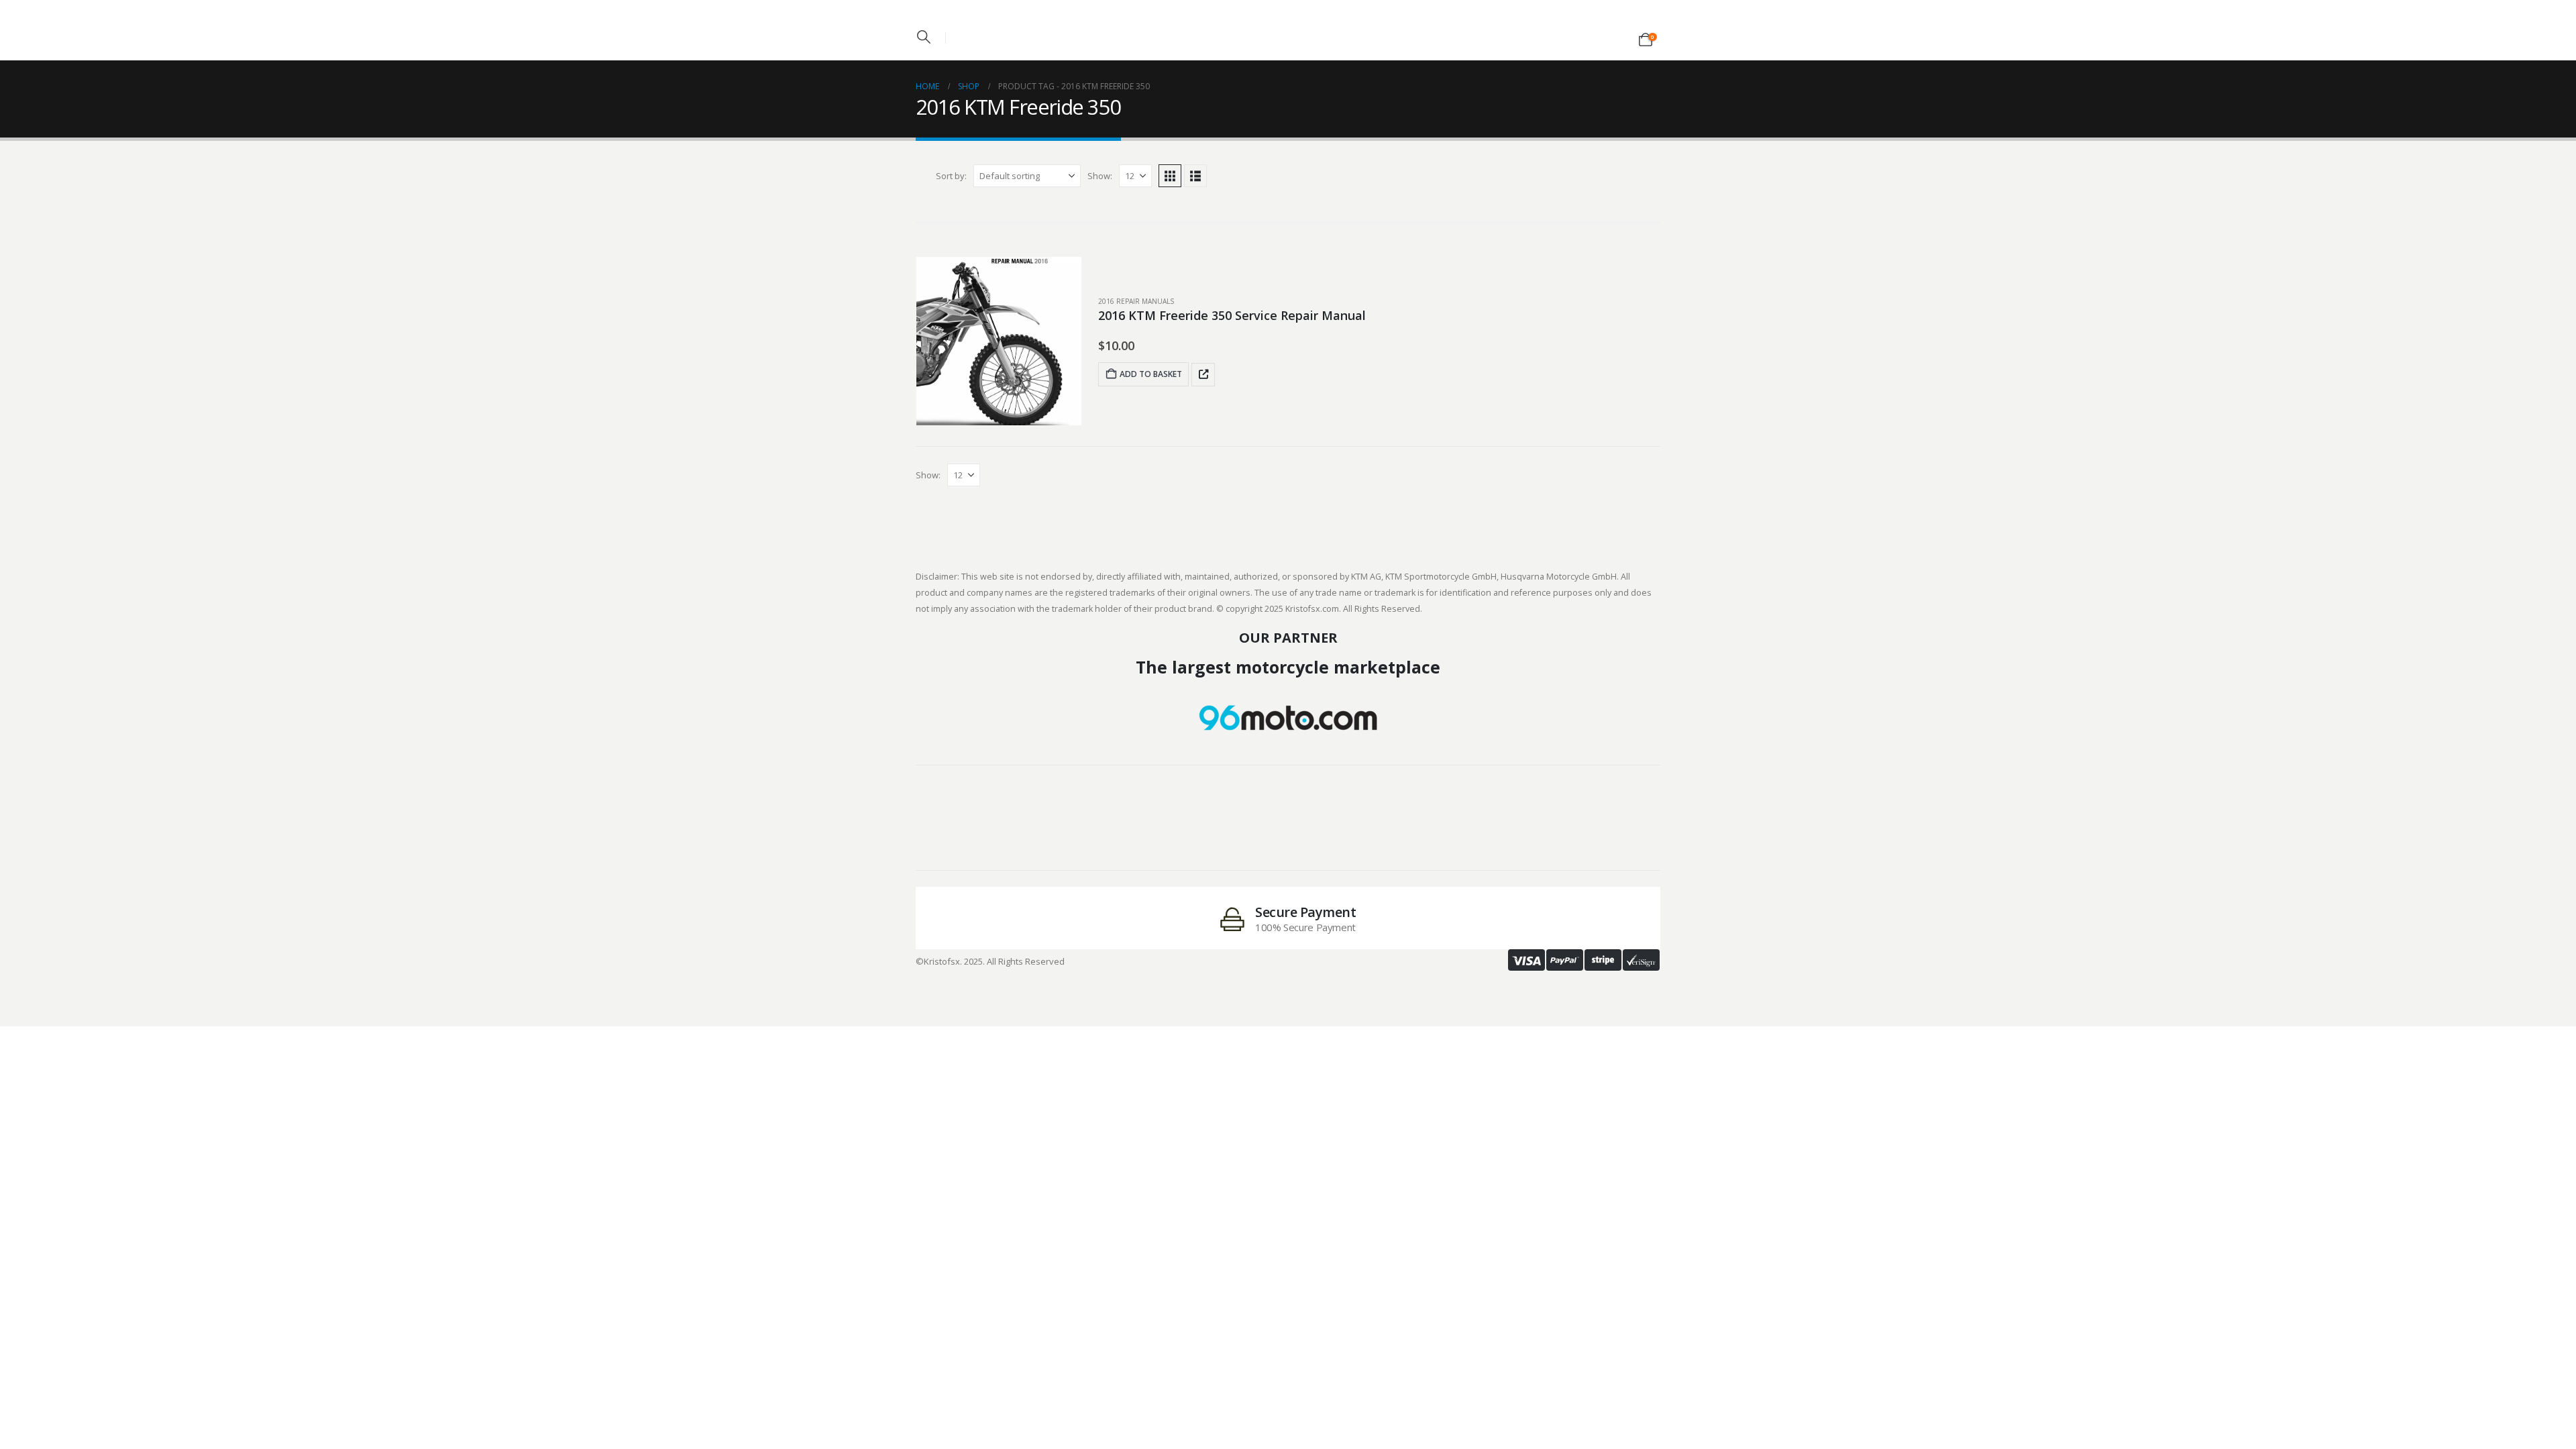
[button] (924, 37)
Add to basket (1151, 374)
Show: (1100, 176)
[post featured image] (999, 341)
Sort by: (951, 176)
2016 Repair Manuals (1136, 301)
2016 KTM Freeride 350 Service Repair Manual (1232, 315)
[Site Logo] (1288, 26)
